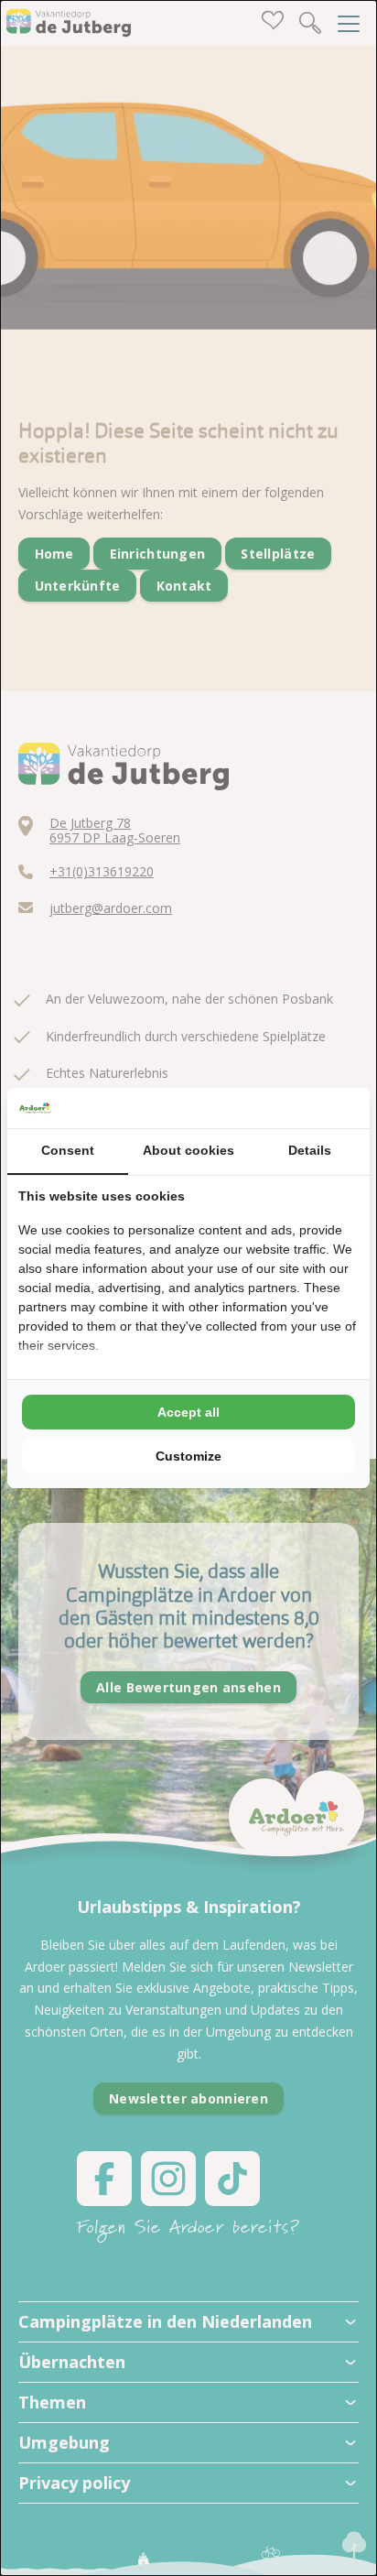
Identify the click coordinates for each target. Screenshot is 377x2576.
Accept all (188, 1412)
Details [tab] (310, 1150)
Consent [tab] (68, 1150)
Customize (188, 1456)
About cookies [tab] (188, 1150)
